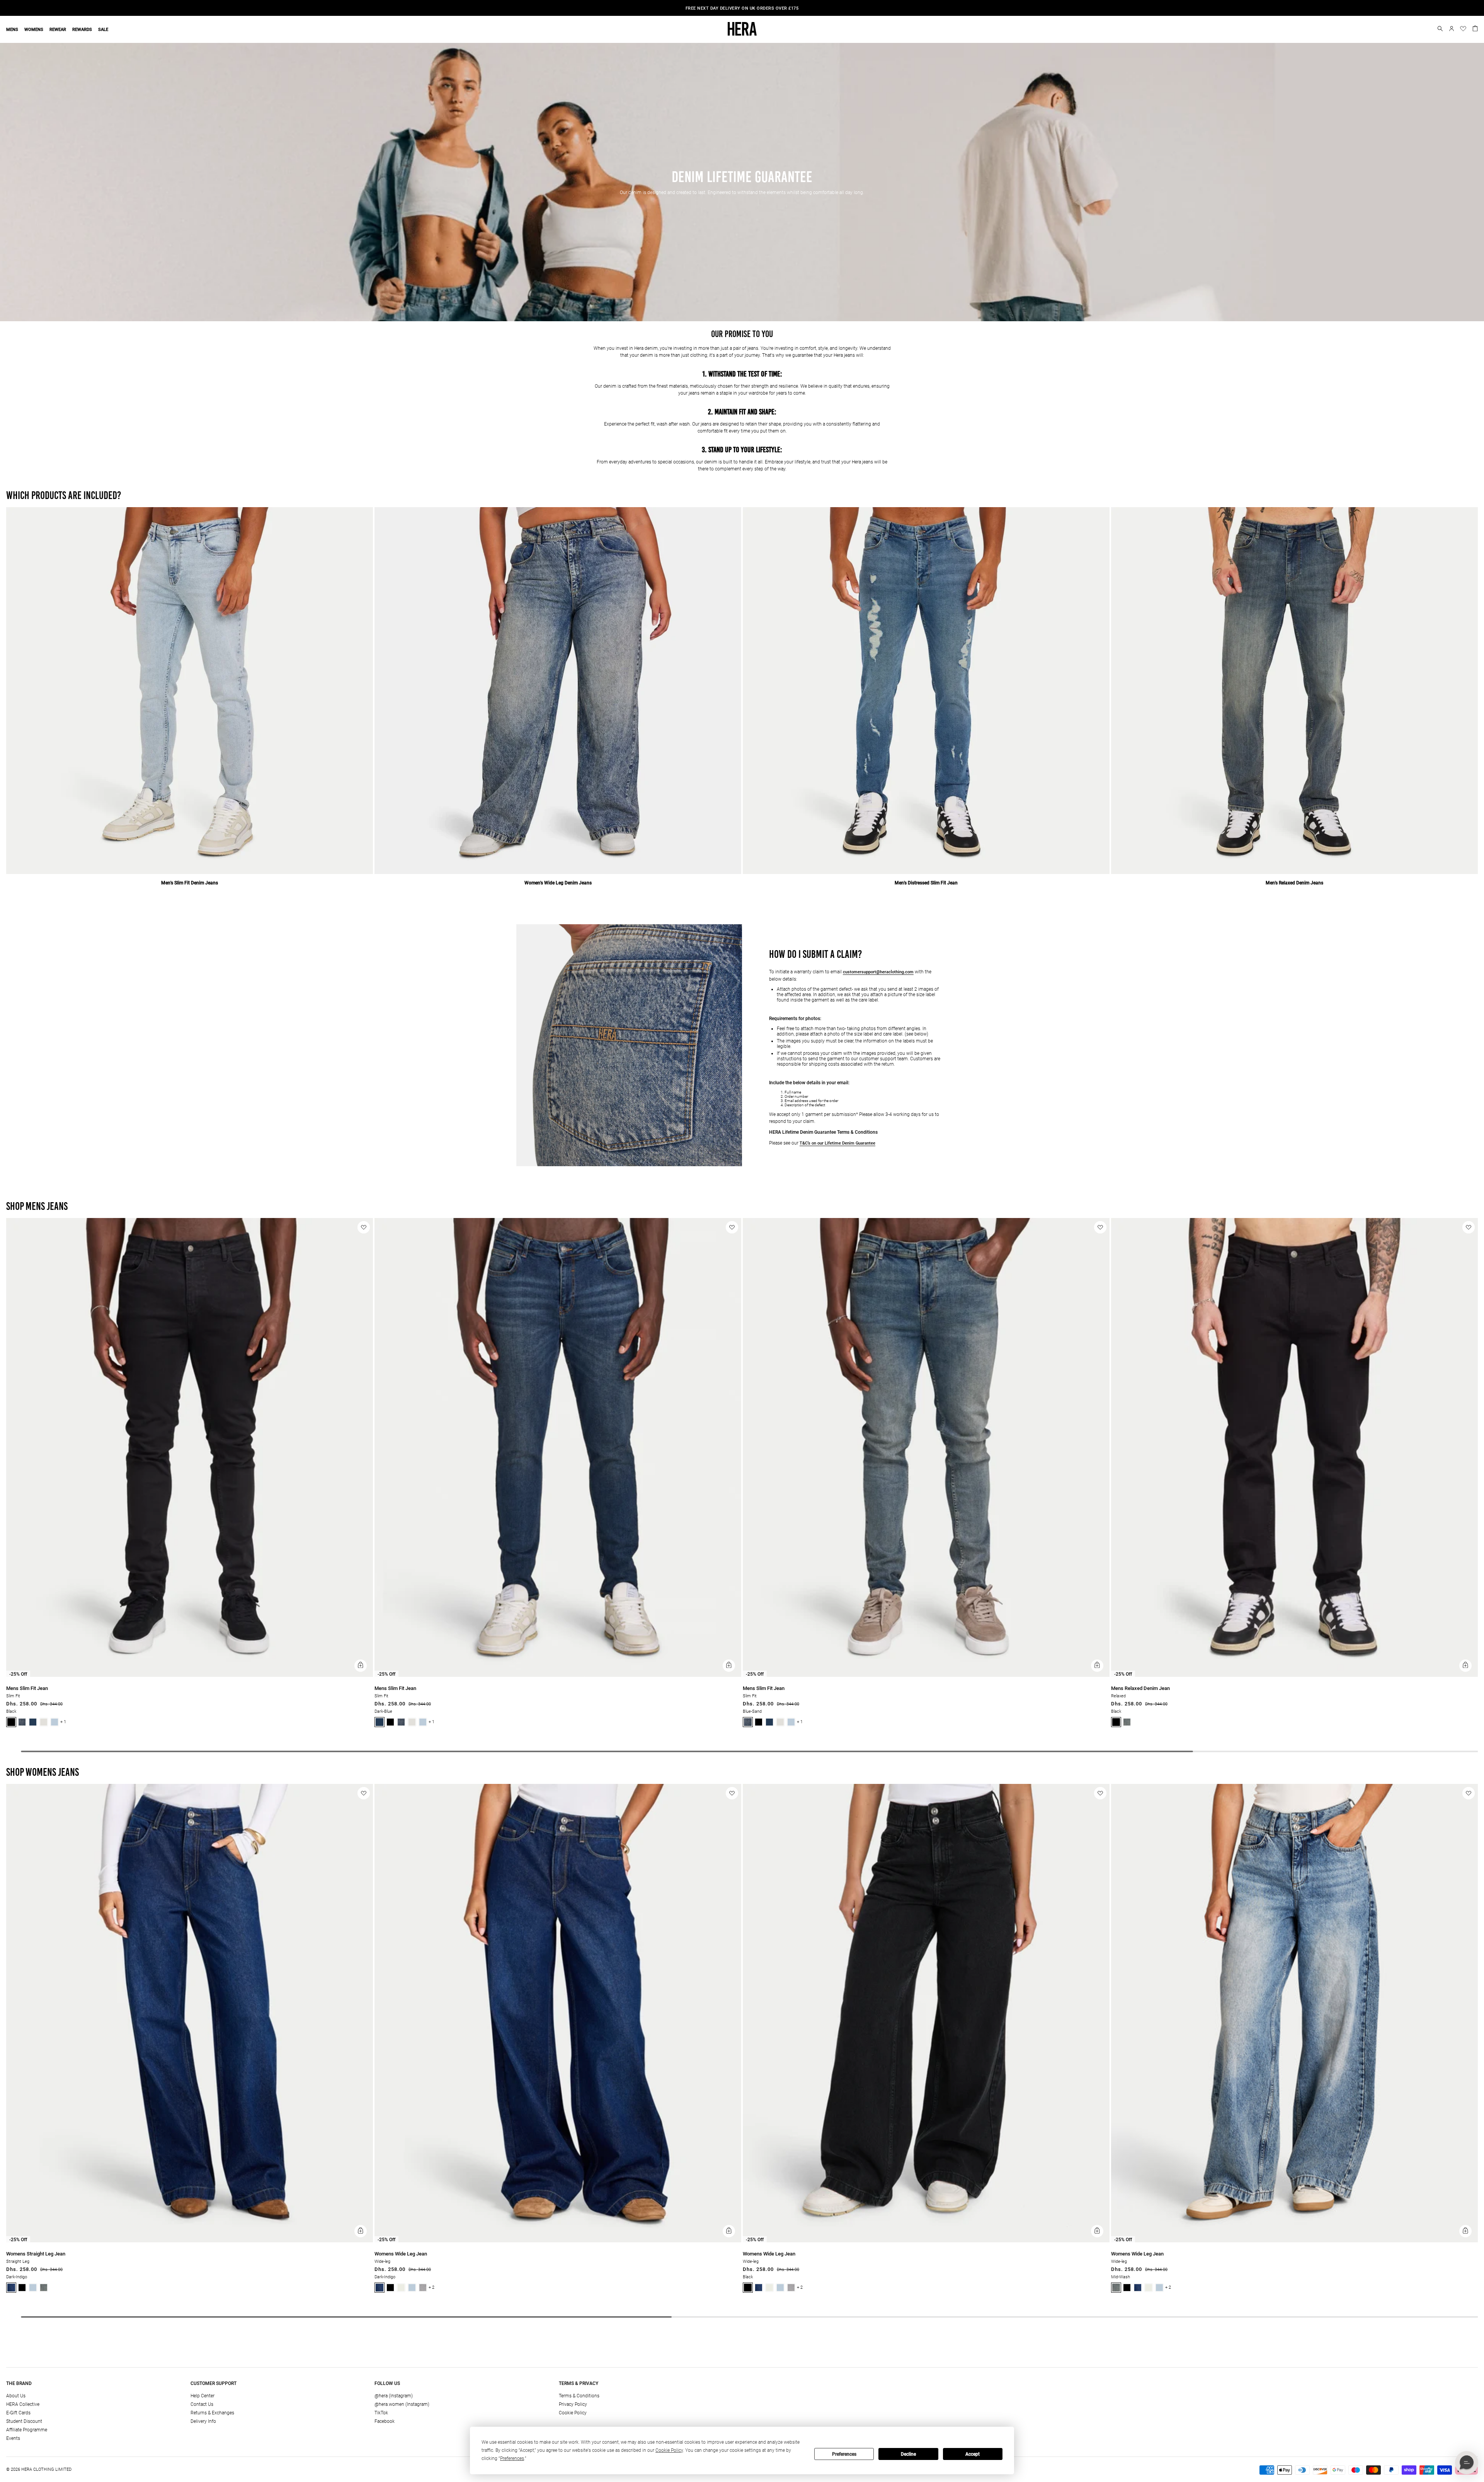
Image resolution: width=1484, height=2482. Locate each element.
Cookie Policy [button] (669, 2450)
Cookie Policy (573, 2413)
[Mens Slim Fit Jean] (190, 1675)
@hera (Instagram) (394, 2396)
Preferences (844, 2454)
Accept (973, 2454)
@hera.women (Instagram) (402, 2404)
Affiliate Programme (27, 2430)
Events (13, 2438)
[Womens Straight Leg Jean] (190, 2241)
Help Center (203, 2396)
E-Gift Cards (18, 2413)
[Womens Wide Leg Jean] (558, 2241)
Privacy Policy (573, 2404)
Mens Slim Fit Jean (27, 1688)
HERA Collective (23, 2404)
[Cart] (1475, 28)
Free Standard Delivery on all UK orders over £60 (742, 8)
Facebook (385, 2421)
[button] (1440, 29)
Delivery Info (203, 2421)
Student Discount (24, 2421)
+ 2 (431, 2287)
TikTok (381, 2413)
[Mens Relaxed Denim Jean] (1294, 1675)
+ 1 (63, 1722)
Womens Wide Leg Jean (401, 2254)
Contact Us (202, 2404)
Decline (908, 2454)
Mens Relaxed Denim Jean (1140, 1688)
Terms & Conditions (579, 2396)
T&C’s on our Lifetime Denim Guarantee (837, 1143)
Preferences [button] (512, 2458)
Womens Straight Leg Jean (36, 2254)
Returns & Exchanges (212, 2413)
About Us (16, 2396)
